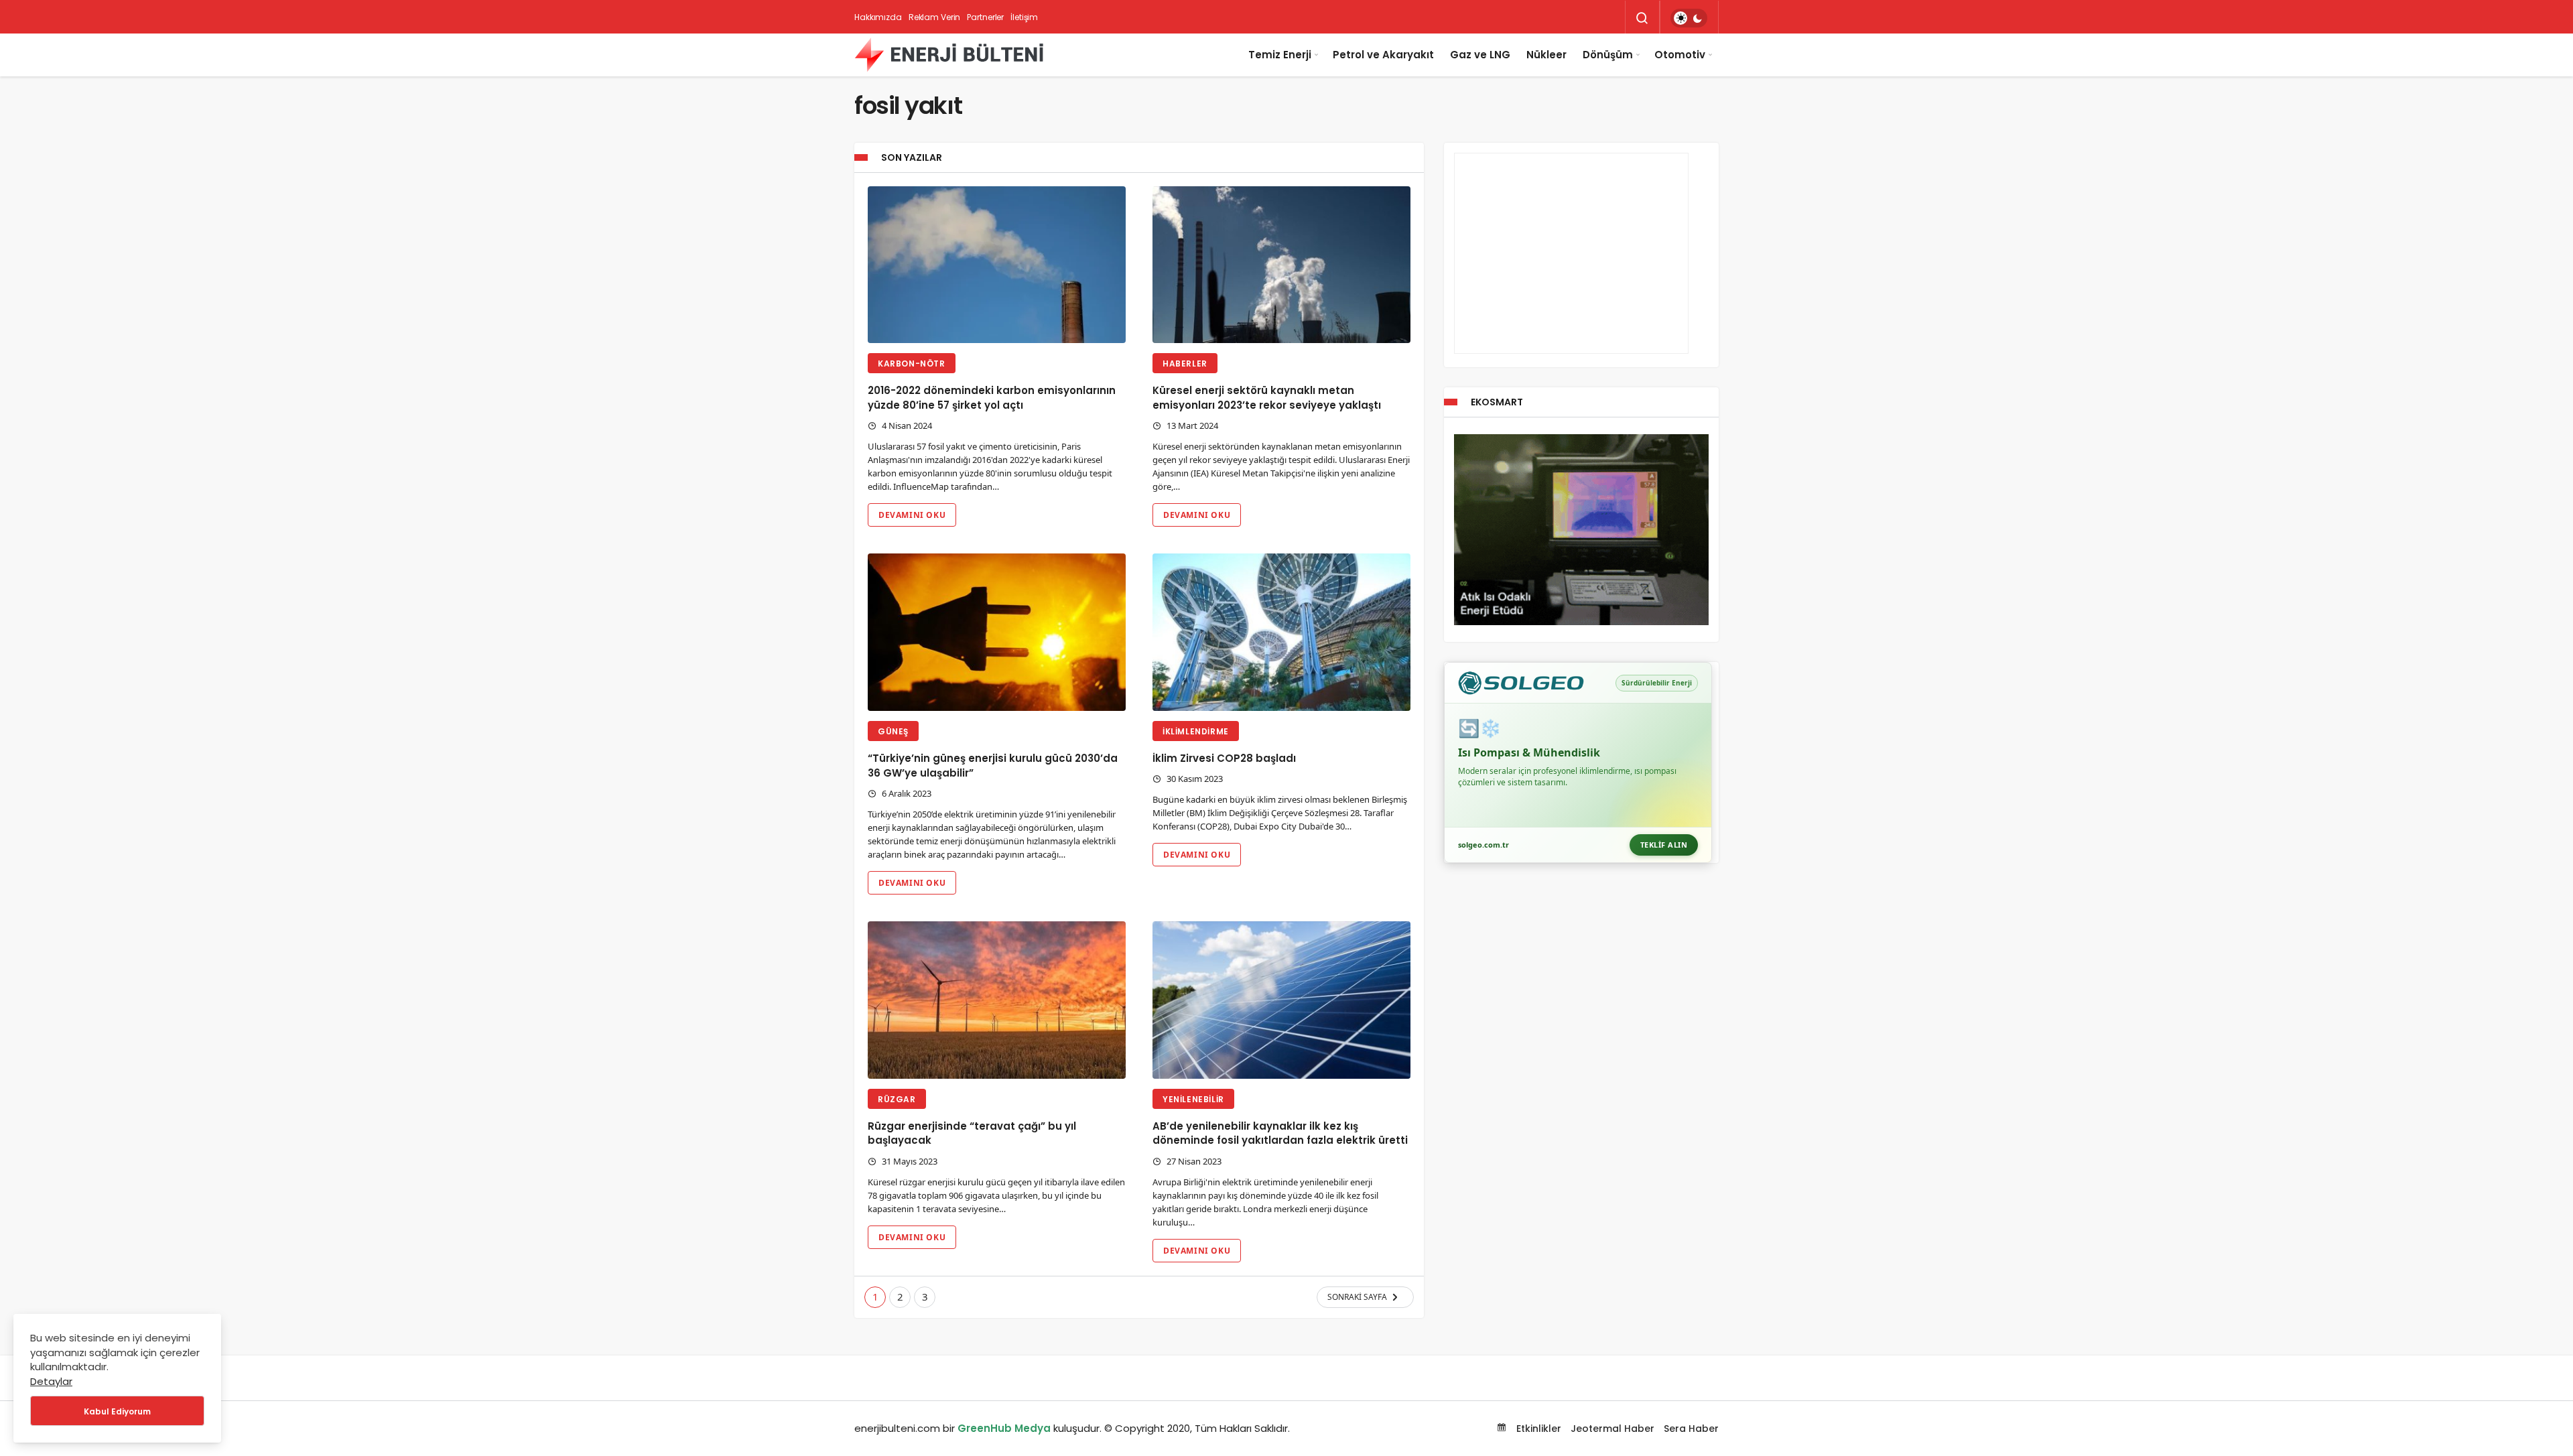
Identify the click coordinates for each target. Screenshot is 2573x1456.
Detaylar (51, 1381)
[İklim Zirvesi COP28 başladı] (1281, 632)
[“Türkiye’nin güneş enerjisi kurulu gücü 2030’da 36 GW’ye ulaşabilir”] (997, 632)
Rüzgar (897, 1099)
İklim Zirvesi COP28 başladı (1224, 758)
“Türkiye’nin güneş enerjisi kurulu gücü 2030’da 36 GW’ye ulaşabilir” (993, 766)
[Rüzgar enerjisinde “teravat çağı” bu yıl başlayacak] (997, 1000)
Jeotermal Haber (1612, 1429)
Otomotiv (1680, 55)
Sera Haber (1691, 1429)
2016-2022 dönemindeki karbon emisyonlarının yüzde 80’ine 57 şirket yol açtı (992, 398)
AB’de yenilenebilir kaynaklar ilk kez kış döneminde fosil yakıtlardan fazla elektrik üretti (1280, 1133)
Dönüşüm (1608, 55)
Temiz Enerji (1280, 55)
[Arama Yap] (1642, 18)
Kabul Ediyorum (117, 1411)
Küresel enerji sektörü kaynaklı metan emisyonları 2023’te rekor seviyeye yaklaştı (1267, 398)
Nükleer (1546, 55)
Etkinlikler (1537, 1429)
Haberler (1185, 363)
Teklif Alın (1664, 845)
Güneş (893, 731)
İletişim (1024, 17)
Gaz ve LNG (1480, 55)
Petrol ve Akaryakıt (1383, 55)
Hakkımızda (878, 17)
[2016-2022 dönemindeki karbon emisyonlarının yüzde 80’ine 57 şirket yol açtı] (997, 265)
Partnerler (985, 17)
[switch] (1689, 18)
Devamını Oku (912, 515)
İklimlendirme (1196, 731)
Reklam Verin (935, 17)
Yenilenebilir (1193, 1099)
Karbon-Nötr (912, 363)
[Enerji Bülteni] (949, 55)
